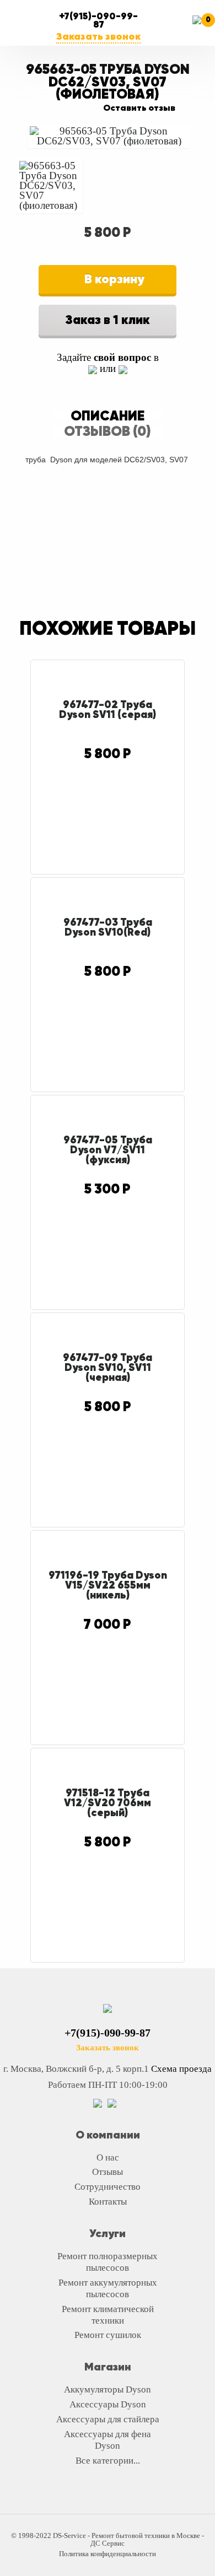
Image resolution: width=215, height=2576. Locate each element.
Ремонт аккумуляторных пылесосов (108, 2288)
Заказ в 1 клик (108, 320)
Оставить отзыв (139, 108)
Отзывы (108, 2172)
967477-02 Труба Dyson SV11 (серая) (108, 709)
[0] (201, 28)
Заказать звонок (98, 36)
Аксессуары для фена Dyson (108, 2440)
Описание (108, 415)
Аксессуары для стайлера (108, 2419)
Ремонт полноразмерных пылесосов (108, 2262)
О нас (108, 2158)
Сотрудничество (108, 2187)
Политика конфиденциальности (108, 2554)
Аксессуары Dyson (108, 2404)
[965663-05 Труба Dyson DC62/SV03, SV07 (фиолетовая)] (109, 136)
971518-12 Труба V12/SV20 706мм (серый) (108, 1802)
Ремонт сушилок (108, 2335)
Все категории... (108, 2461)
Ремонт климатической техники (108, 2315)
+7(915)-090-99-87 (98, 20)
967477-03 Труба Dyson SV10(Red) (108, 927)
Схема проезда (181, 2069)
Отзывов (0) (108, 431)
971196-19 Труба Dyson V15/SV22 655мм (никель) (108, 1585)
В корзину (113, 279)
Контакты (108, 2202)
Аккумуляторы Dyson (108, 2389)
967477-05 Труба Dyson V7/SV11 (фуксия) (108, 1149)
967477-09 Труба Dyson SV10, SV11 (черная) (108, 1367)
